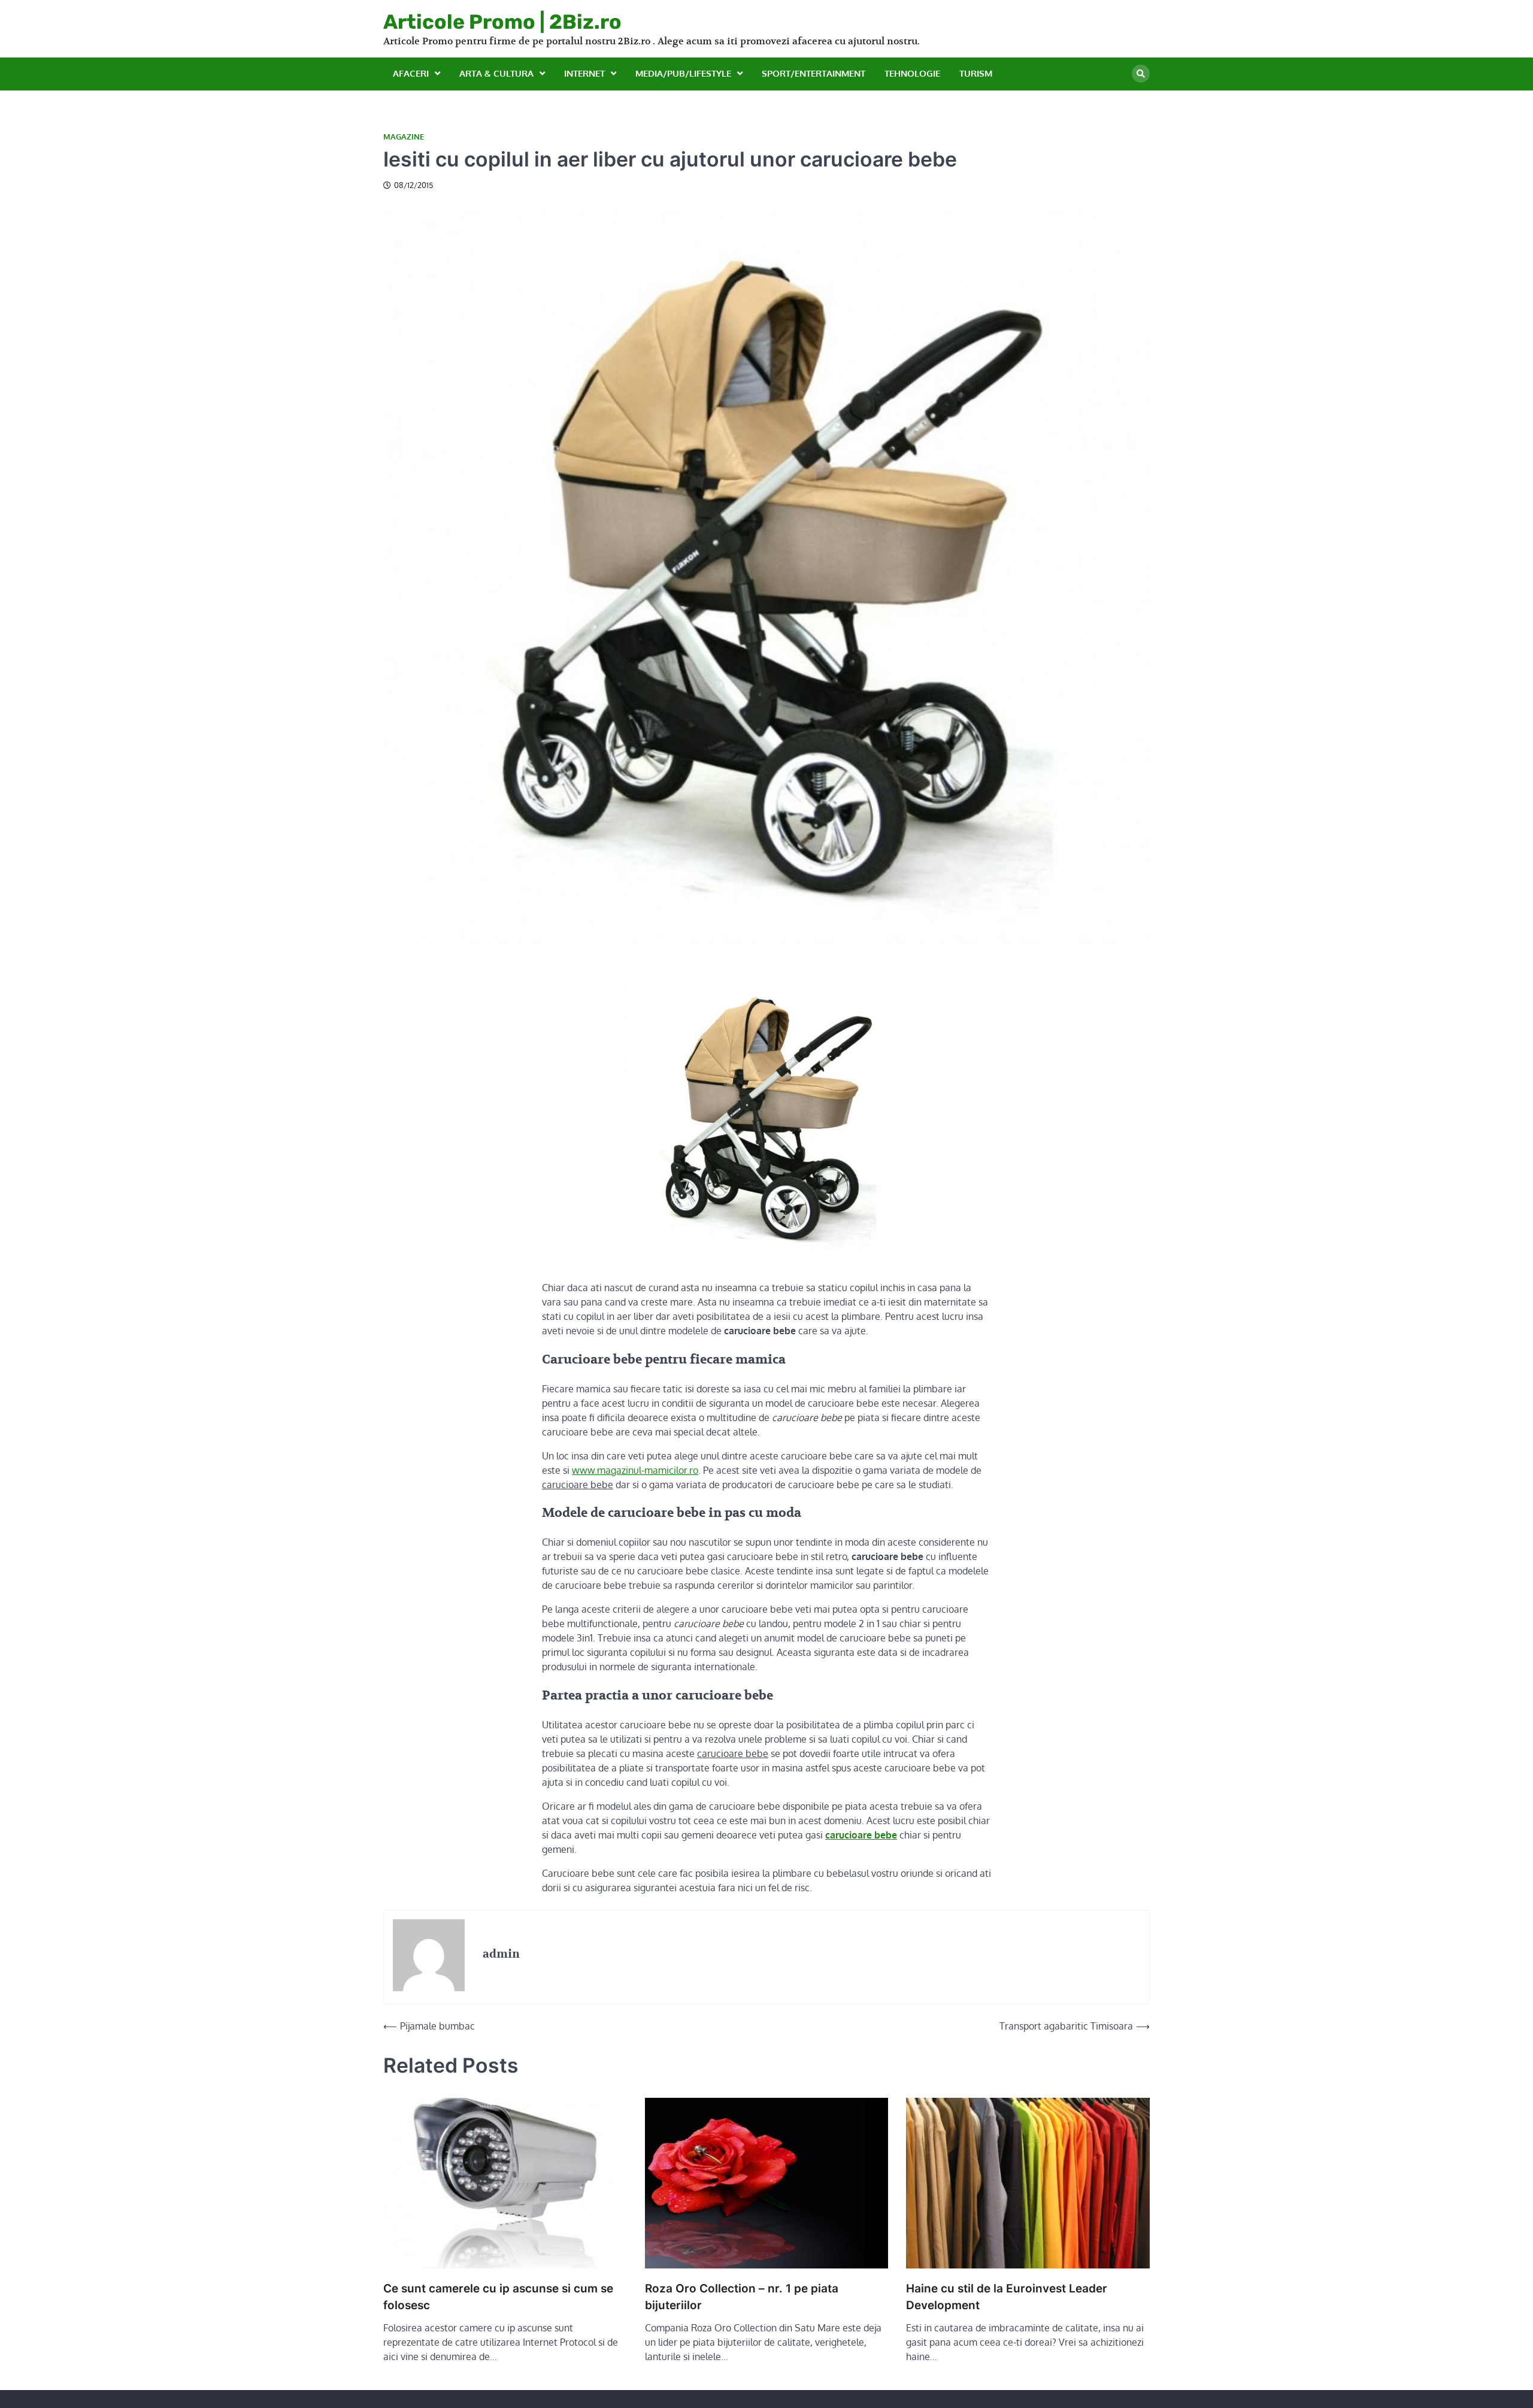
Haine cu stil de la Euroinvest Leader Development (1007, 2297)
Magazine (404, 137)
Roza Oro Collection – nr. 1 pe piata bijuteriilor (742, 2297)
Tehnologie (912, 73)
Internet (584, 73)
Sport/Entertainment (814, 73)
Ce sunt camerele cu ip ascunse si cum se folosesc (498, 2297)
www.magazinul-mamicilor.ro (635, 1470)
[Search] (1141, 74)
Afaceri (411, 73)
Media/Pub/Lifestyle (683, 73)
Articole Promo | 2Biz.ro (502, 22)
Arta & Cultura (496, 73)
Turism (976, 73)
